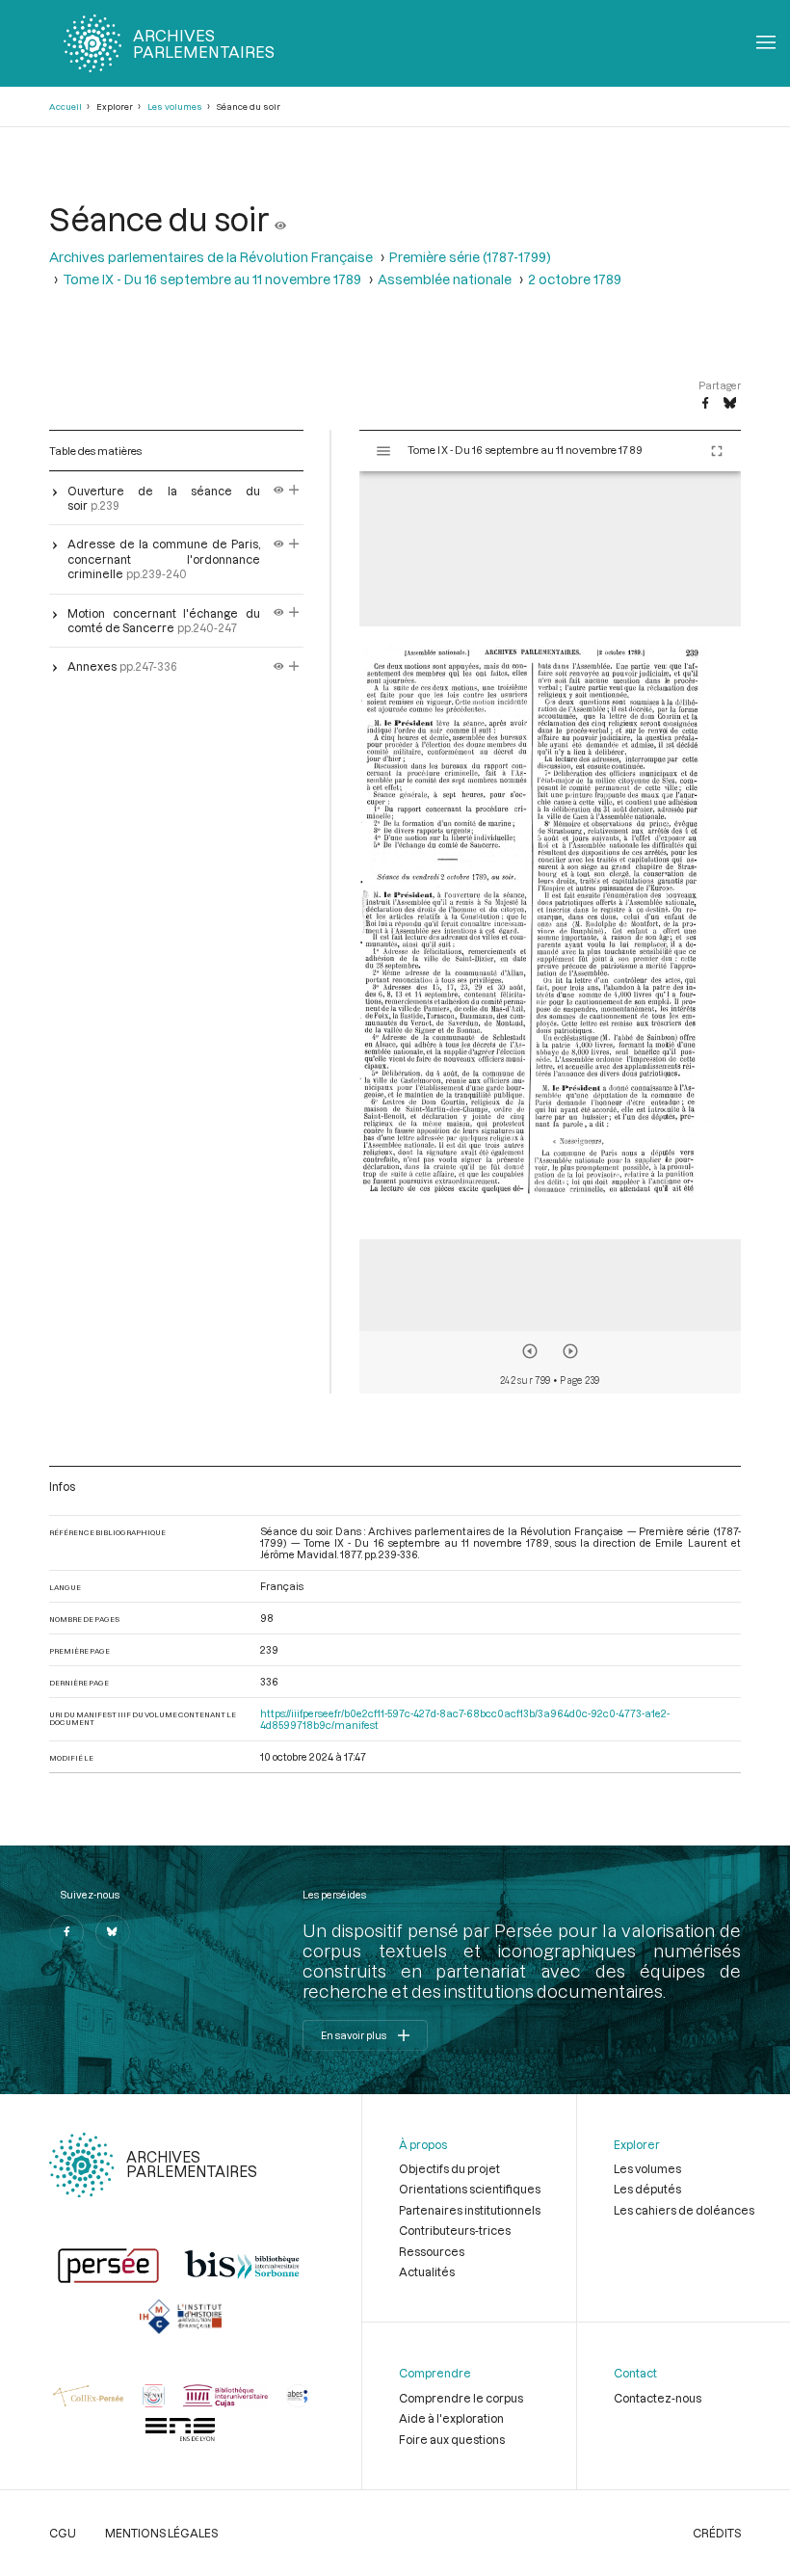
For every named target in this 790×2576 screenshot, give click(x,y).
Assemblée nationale (445, 279)
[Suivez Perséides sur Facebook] (66, 1932)
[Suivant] (570, 1351)
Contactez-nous (658, 2398)
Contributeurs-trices (455, 2230)
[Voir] (280, 218)
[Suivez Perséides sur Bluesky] (113, 1932)
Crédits (717, 2533)
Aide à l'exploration (451, 2418)
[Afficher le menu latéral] (383, 451)
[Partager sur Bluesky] (730, 404)
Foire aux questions (452, 2439)
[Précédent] (530, 1351)
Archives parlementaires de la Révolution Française (211, 257)
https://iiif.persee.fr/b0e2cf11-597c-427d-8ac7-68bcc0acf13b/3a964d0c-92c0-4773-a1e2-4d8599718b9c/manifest (465, 1719)
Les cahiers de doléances (684, 2210)
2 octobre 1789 (575, 279)
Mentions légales (161, 2533)
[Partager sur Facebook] (705, 404)
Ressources (432, 2251)
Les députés (647, 2189)
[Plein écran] (717, 451)
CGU (63, 2533)
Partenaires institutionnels (470, 2210)
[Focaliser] (294, 491)
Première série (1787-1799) (470, 257)
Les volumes (175, 106)
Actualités (427, 2271)
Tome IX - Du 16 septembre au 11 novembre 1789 (212, 279)
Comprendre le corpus (461, 2398)
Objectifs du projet (449, 2168)
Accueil (66, 106)
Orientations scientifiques (470, 2189)
